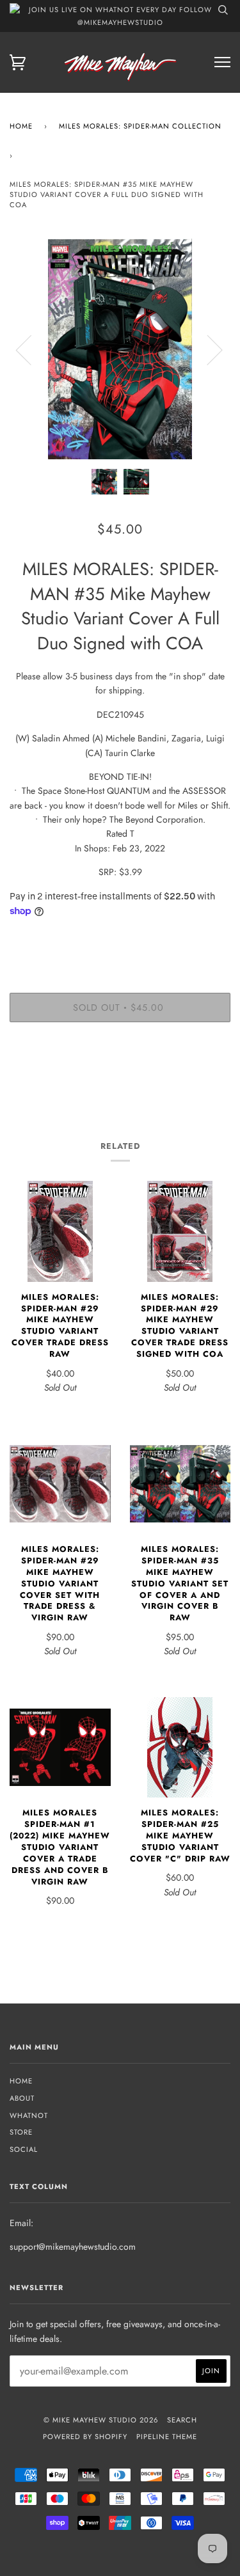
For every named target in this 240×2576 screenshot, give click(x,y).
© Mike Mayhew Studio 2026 (101, 2420)
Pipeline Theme (167, 2437)
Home (21, 126)
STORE (21, 2132)
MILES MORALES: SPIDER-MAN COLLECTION (140, 126)
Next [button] (207, 349)
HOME (21, 2081)
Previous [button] (31, 349)
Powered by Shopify (85, 2437)
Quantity (120, 938)
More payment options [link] (120, 1076)
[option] (120, 349)
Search (182, 2420)
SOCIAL (24, 2149)
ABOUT (22, 2098)
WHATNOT (29, 2115)
